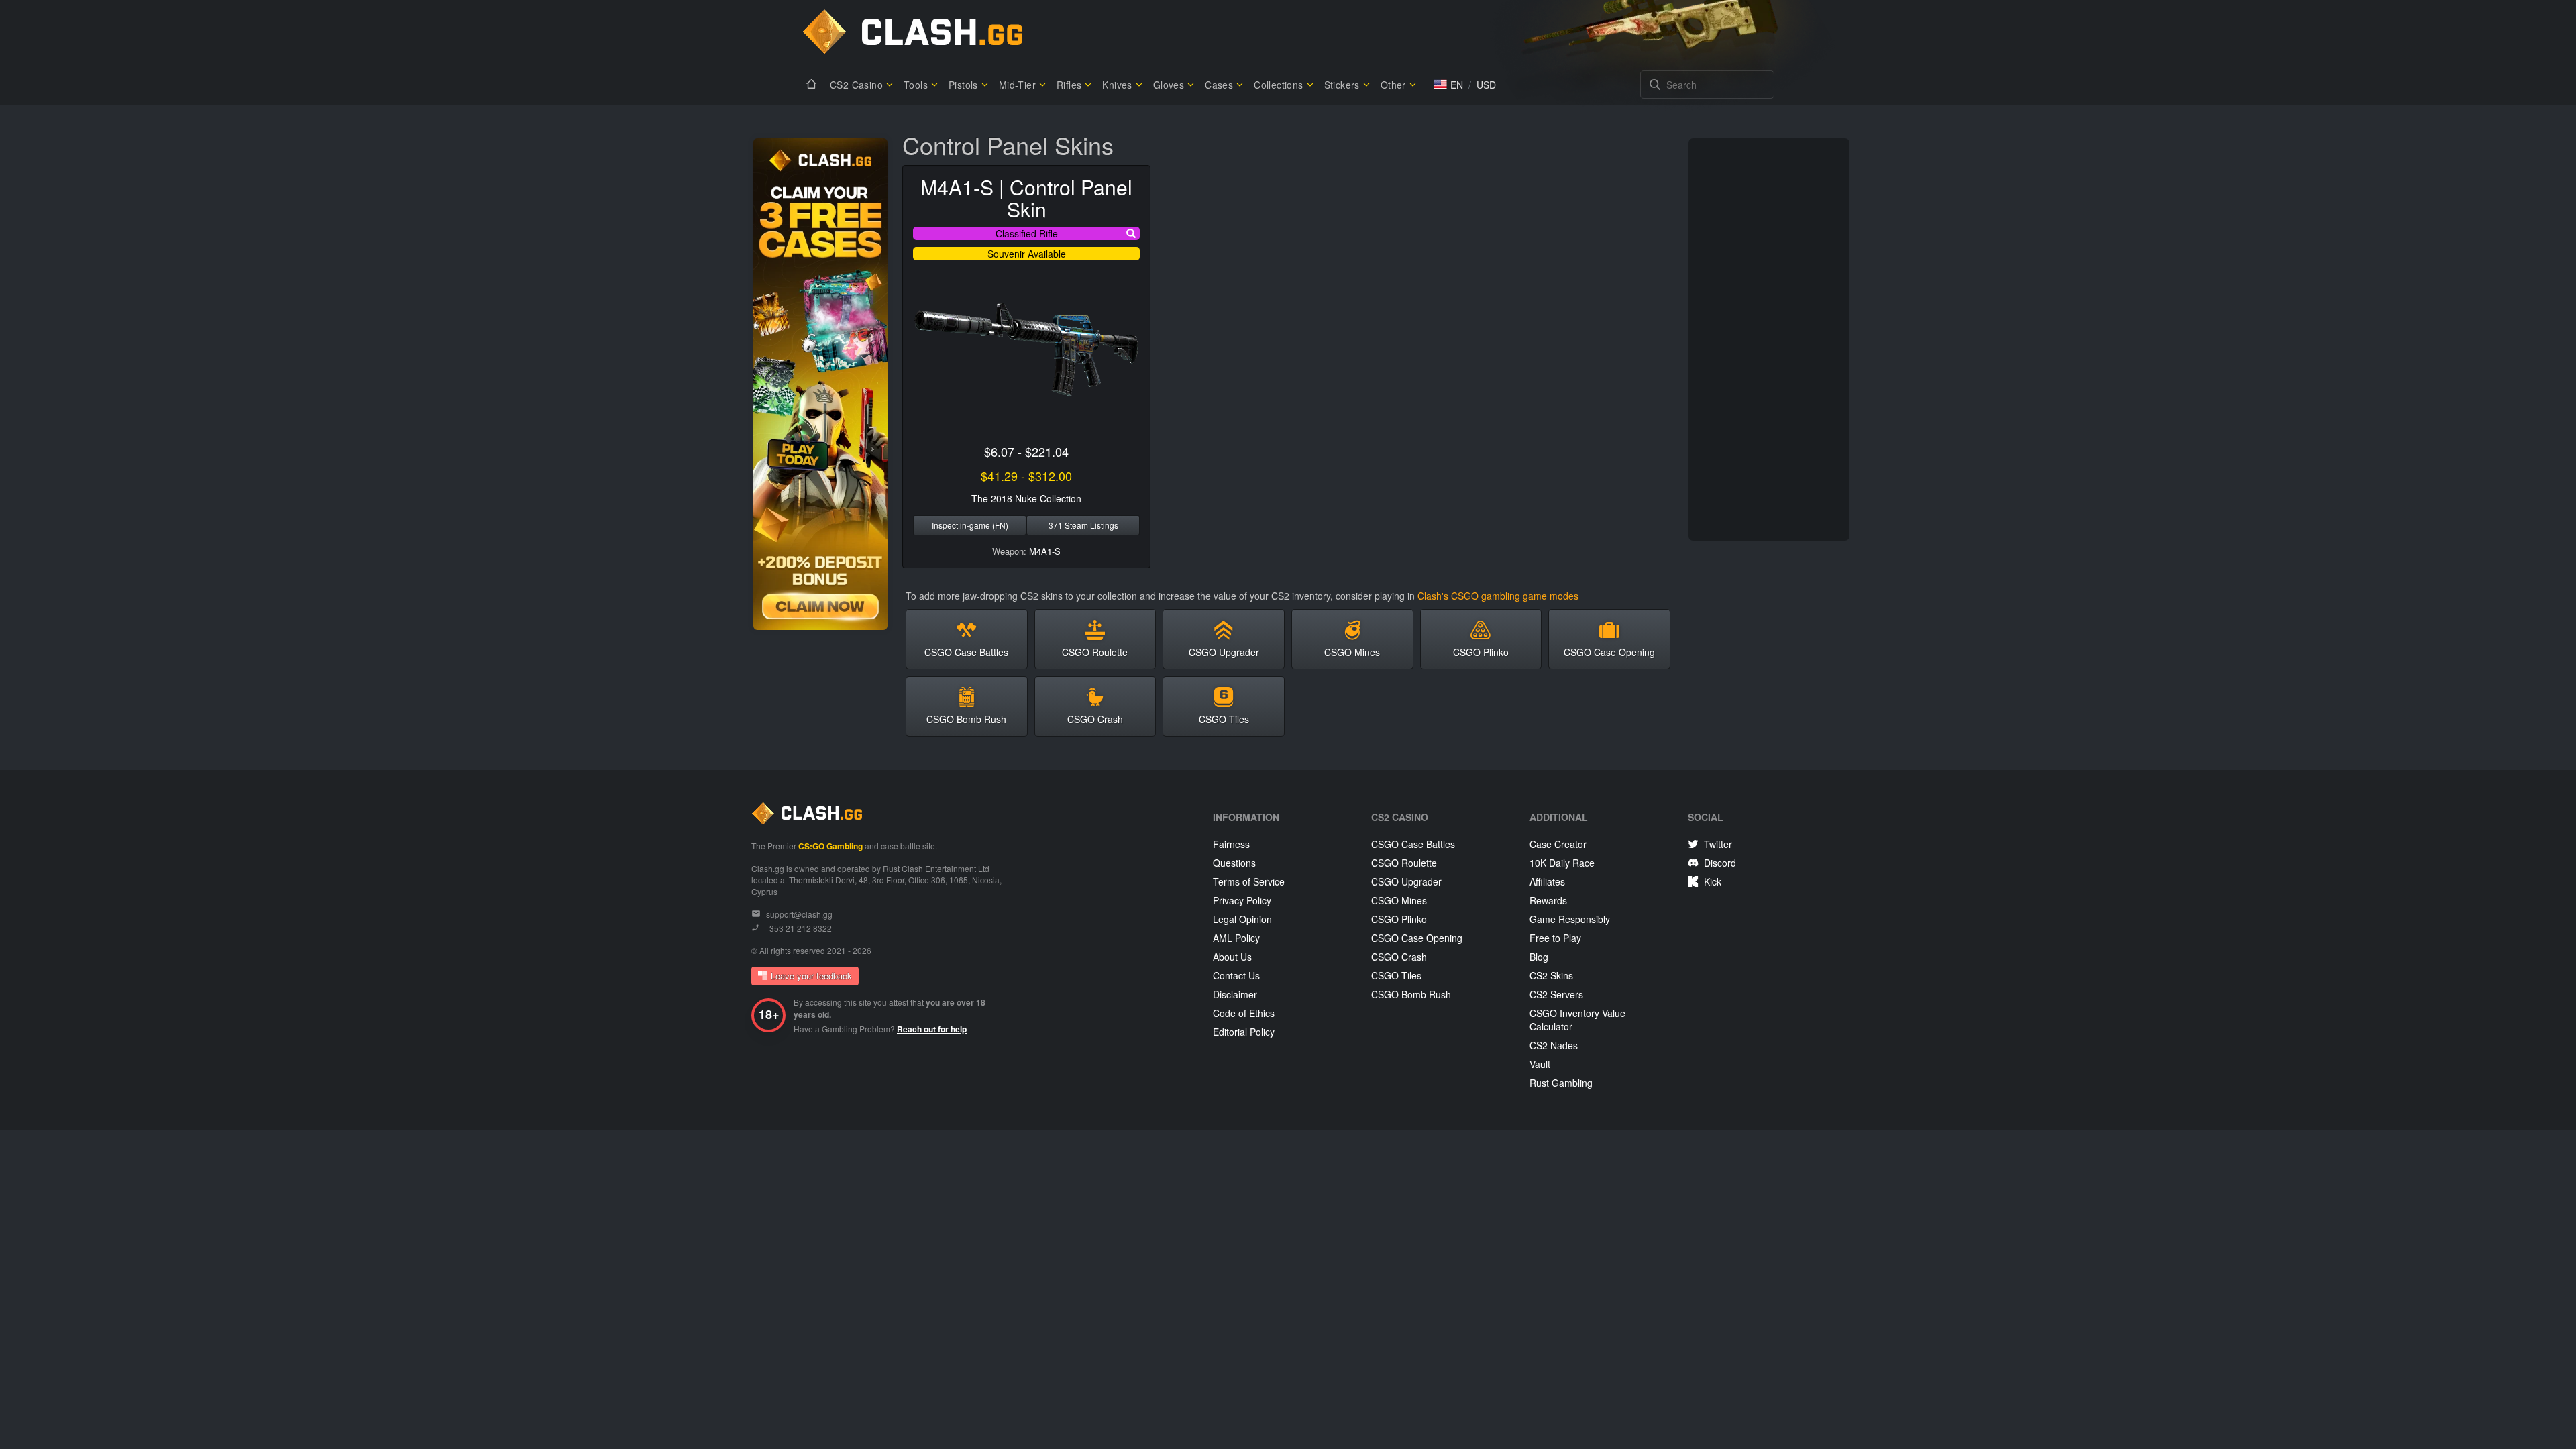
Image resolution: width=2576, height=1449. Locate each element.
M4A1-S (1045, 551)
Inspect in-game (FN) (970, 525)
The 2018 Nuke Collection (1026, 498)
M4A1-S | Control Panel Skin (1026, 198)
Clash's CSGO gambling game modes (1498, 596)
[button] (1448, 85)
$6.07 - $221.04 (1026, 451)
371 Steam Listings (1083, 525)
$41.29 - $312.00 (1026, 476)
